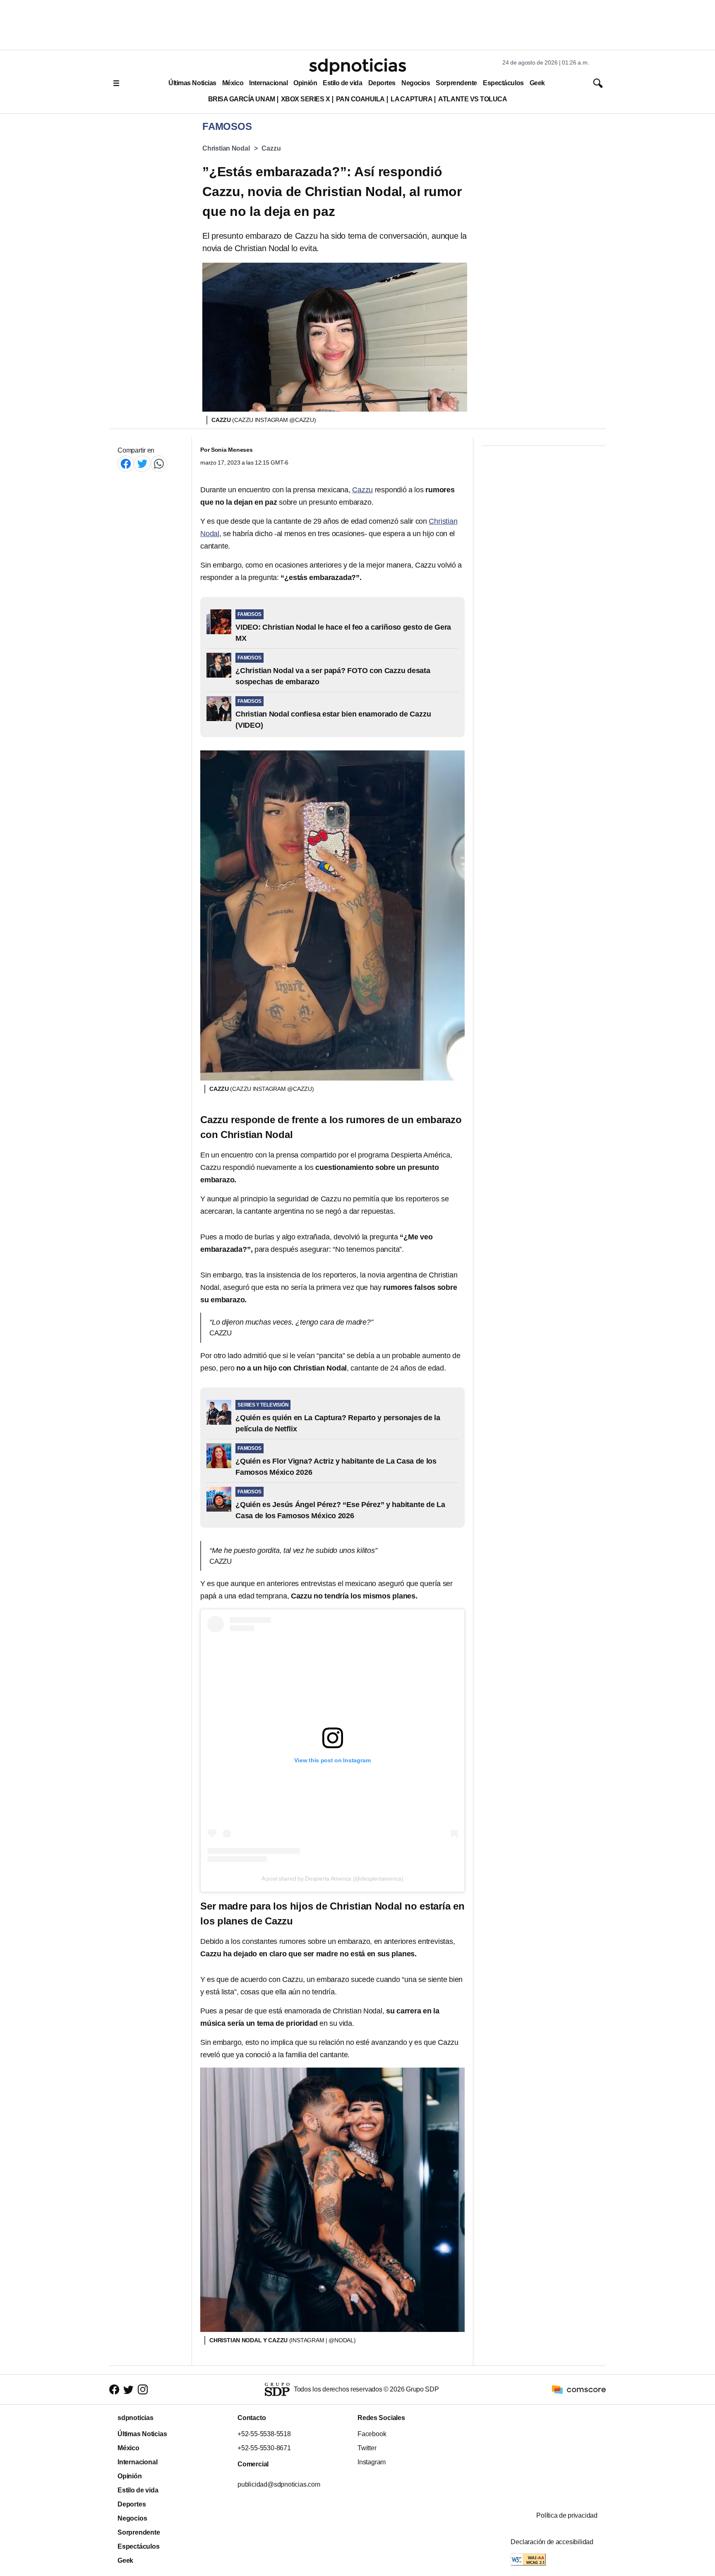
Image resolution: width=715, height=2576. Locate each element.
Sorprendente (456, 83)
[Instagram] (143, 2389)
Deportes (382, 83)
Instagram (372, 2462)
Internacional (268, 83)
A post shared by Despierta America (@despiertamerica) (332, 1879)
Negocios (416, 83)
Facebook (372, 2434)
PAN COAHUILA (360, 99)
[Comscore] (579, 2389)
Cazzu (271, 148)
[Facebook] (126, 464)
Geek (537, 83)
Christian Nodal (226, 148)
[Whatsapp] (159, 464)
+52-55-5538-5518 (264, 2434)
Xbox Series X (306, 99)
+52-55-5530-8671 (264, 2448)
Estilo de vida (342, 83)
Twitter (367, 2448)
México (233, 83)
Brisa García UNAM (242, 99)
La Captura (411, 99)
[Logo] (357, 67)
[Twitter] (142, 464)
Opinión (305, 83)
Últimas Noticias (192, 83)
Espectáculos (503, 83)
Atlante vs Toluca (473, 99)
